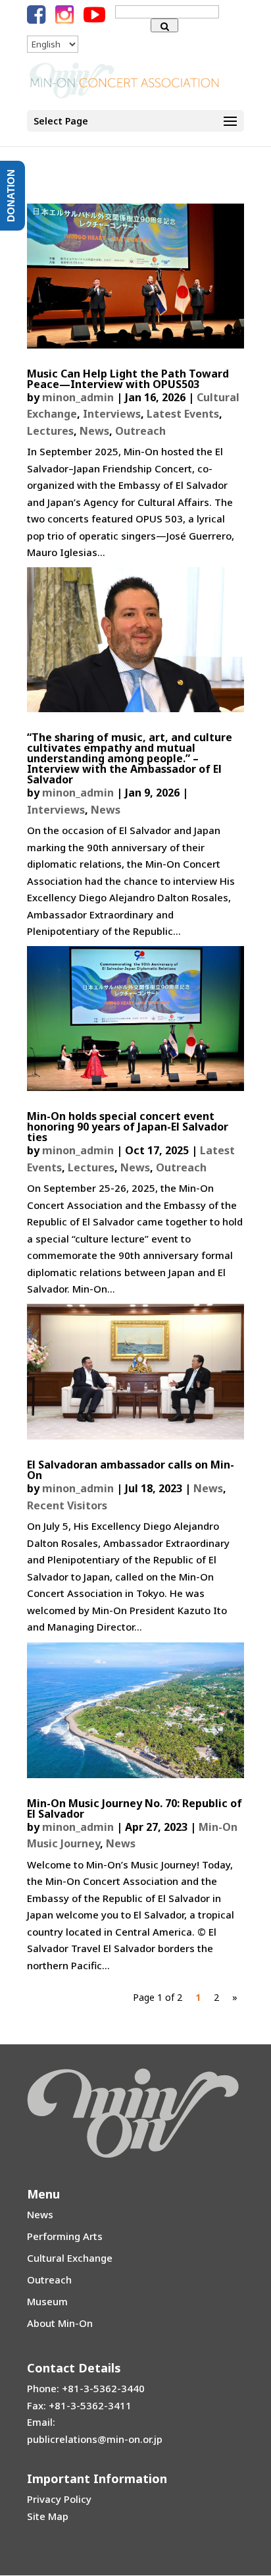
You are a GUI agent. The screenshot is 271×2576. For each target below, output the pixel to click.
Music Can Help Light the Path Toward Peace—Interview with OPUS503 (128, 379)
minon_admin (78, 397)
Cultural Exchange (70, 2258)
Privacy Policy (59, 2499)
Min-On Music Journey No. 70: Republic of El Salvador (135, 1808)
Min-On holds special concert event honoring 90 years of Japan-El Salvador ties (128, 1127)
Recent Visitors (67, 1505)
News (94, 431)
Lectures (50, 431)
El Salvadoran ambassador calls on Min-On (131, 1470)
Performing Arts (65, 2236)
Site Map (48, 2516)
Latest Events (183, 414)
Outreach (140, 431)
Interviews (112, 414)
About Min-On (60, 2323)
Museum (47, 2301)
